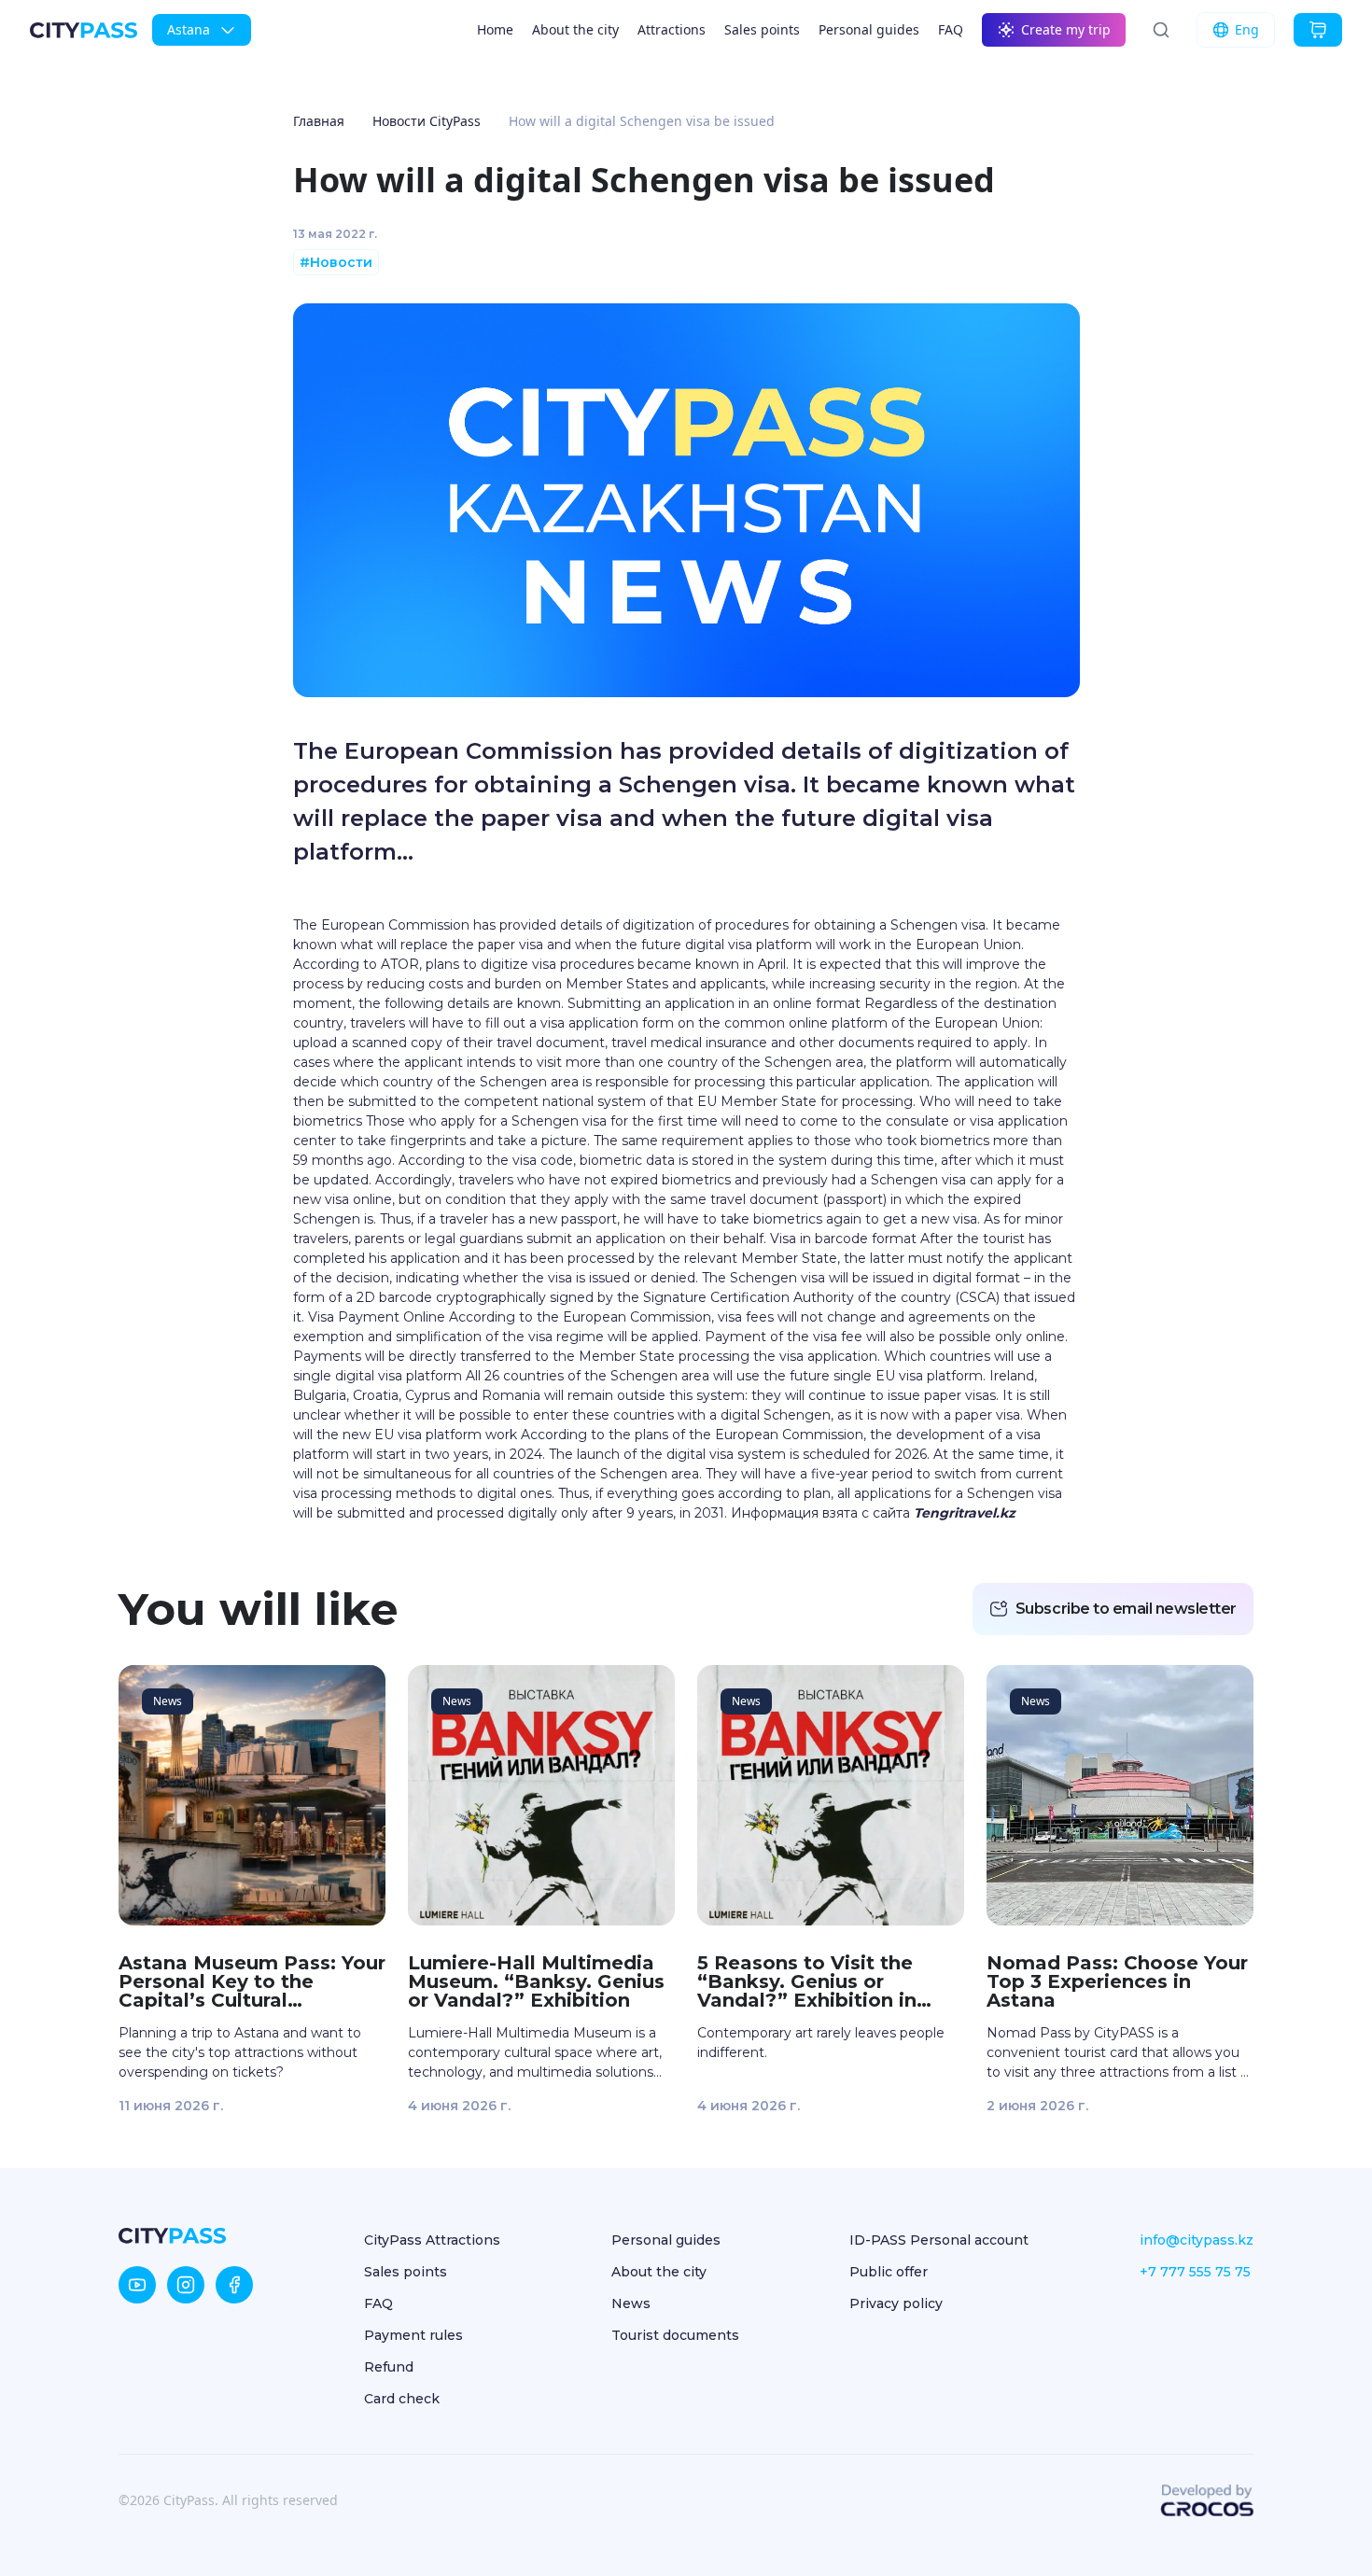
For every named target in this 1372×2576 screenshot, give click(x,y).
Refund (389, 2367)
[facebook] (234, 2285)
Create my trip (1066, 29)
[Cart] (1318, 30)
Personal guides (869, 29)
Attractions (672, 29)
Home (495, 29)
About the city (575, 29)
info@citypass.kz (1197, 2240)
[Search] (1161, 30)
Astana (189, 29)
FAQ (951, 29)
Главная (319, 121)
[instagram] (186, 2285)
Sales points (762, 29)
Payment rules (413, 2335)
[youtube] (137, 2285)
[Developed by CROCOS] (1207, 2500)
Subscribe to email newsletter (1126, 1609)
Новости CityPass (427, 121)
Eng (1247, 29)
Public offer (889, 2272)
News (631, 2303)
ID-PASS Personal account (939, 2240)
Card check (402, 2399)
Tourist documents (675, 2335)
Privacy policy (896, 2303)
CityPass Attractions (432, 2240)
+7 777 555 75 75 (1195, 2272)
